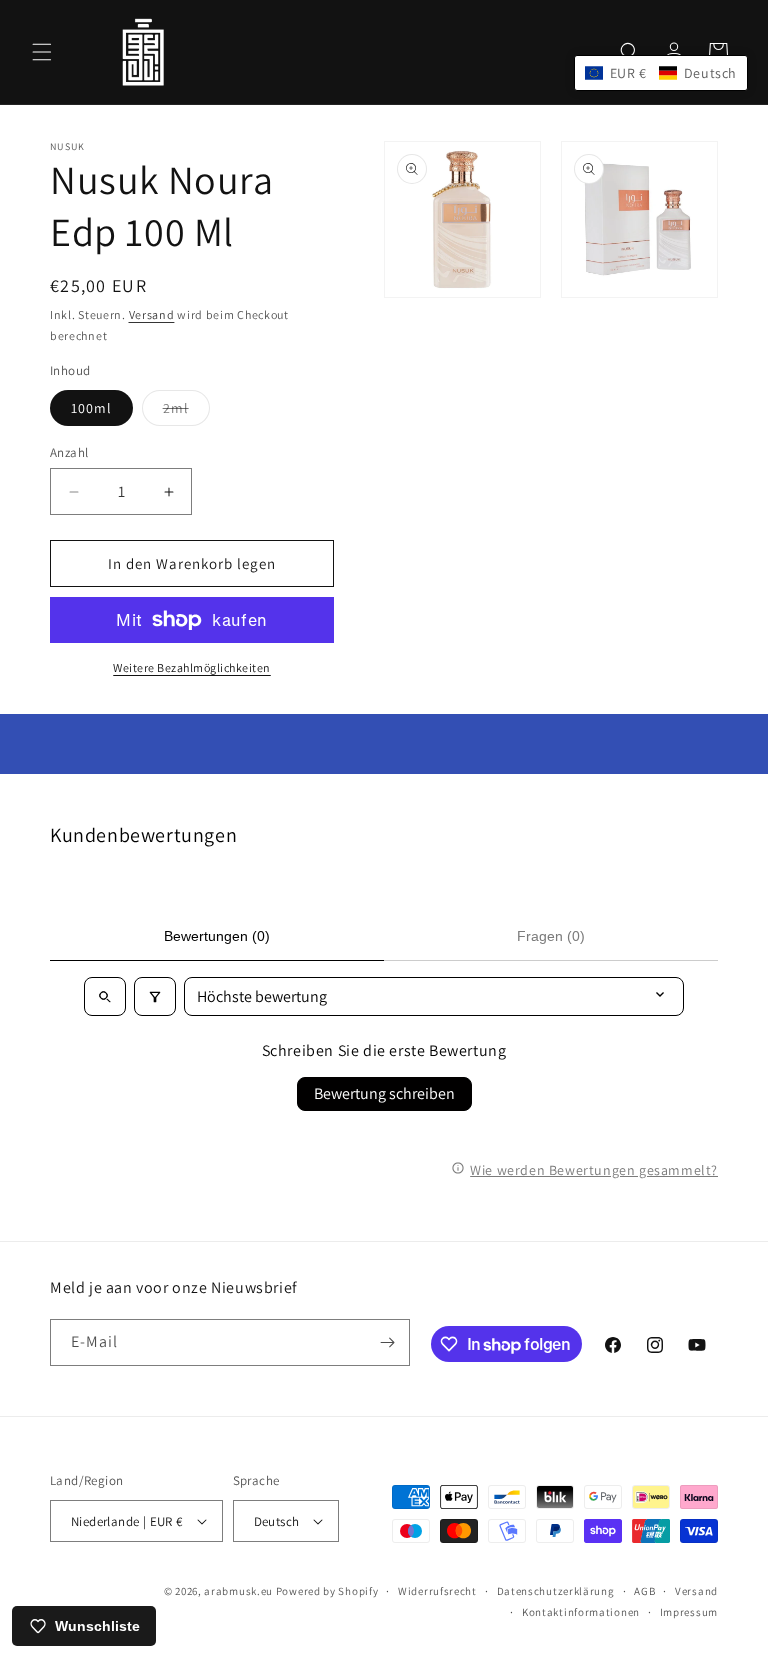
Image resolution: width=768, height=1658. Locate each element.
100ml (91, 408)
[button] (42, 52)
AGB (644, 1591)
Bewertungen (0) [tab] (217, 936)
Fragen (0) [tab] (551, 936)
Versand (152, 314)
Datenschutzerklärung (556, 1591)
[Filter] (155, 996)
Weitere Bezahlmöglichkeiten (192, 667)
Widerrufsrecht (437, 1591)
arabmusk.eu (238, 1591)
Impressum (689, 1612)
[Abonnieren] (387, 1342)
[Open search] (105, 996)
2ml (186, 412)
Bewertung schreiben (384, 1093)
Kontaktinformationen (581, 1612)
